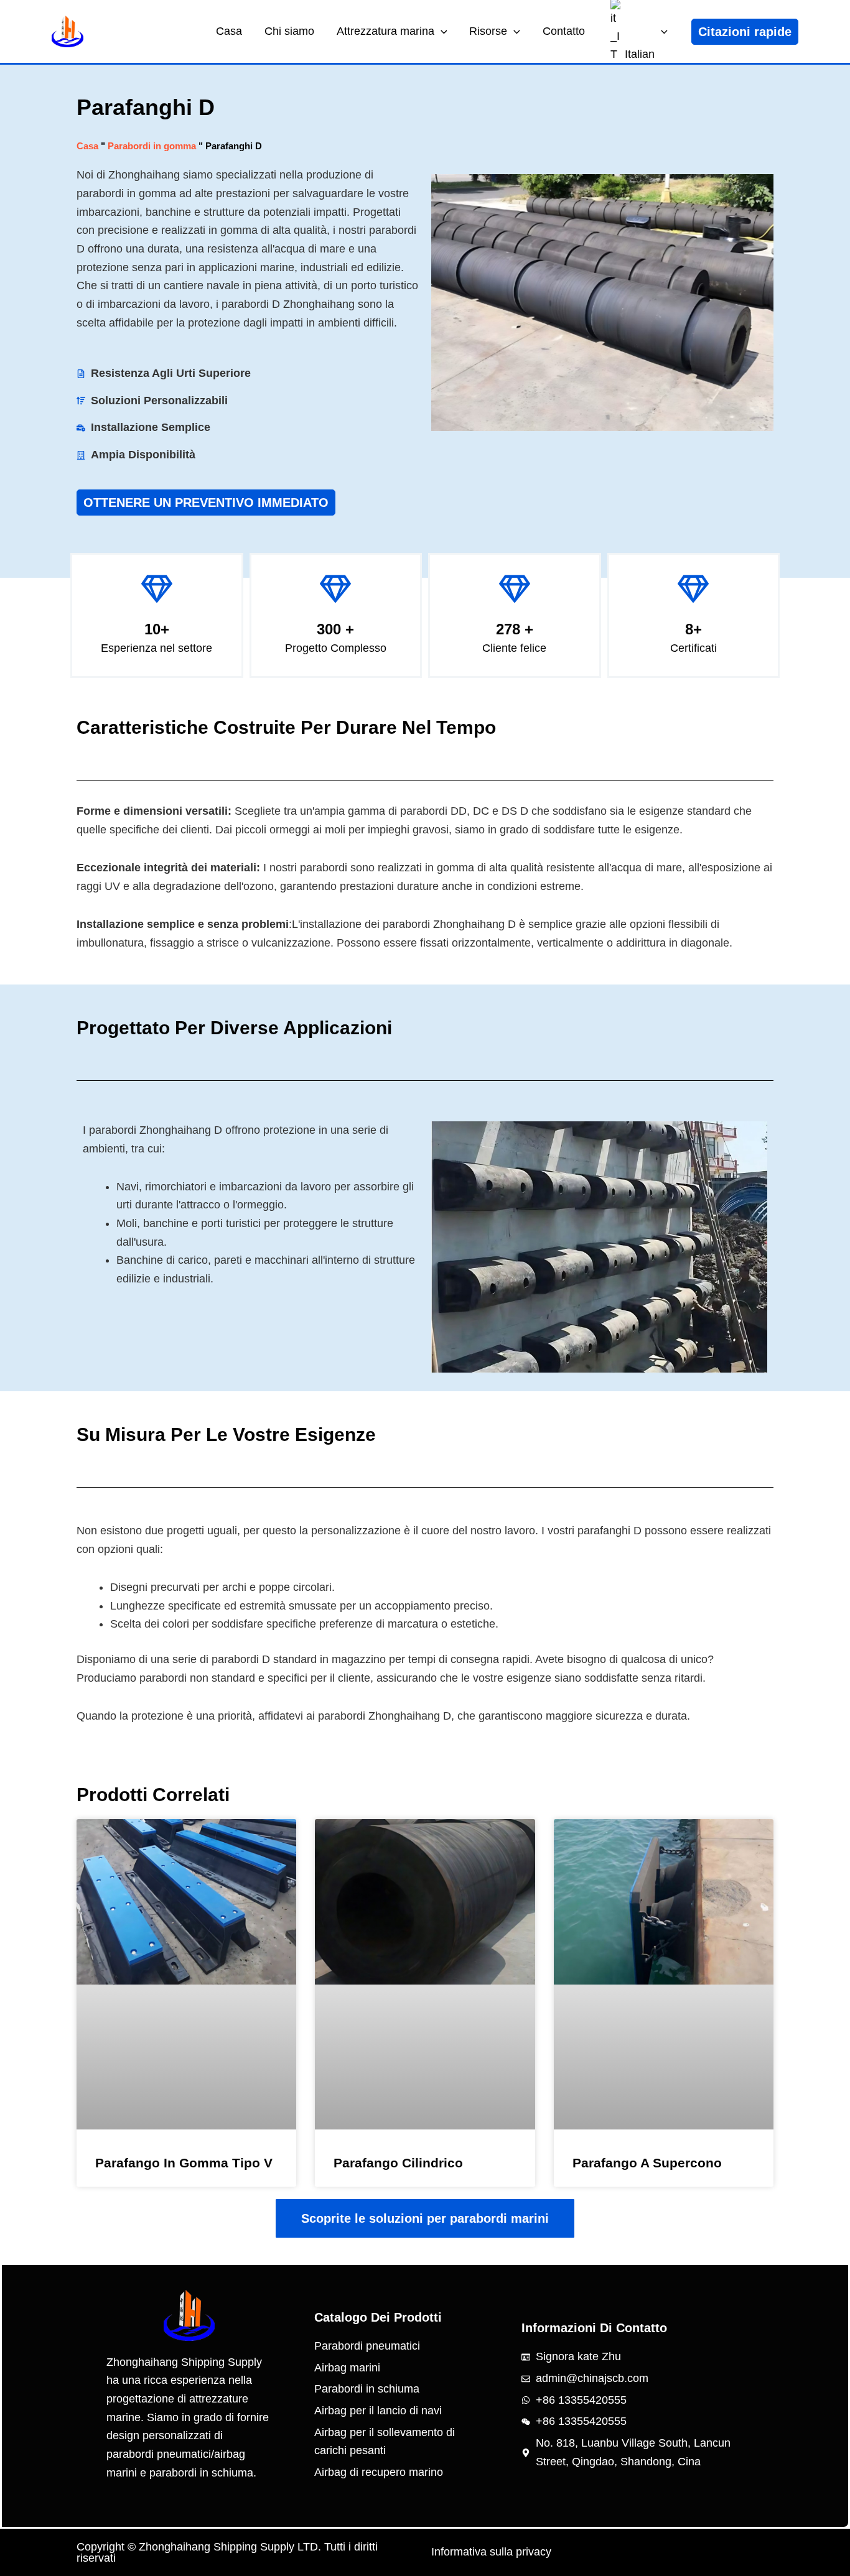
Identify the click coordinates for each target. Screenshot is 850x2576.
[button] (441, 31)
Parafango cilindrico (398, 2163)
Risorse (488, 31)
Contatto (564, 31)
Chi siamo (289, 31)
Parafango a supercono (647, 2163)
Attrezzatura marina (385, 31)
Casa (229, 31)
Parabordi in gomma (152, 146)
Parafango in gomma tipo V (184, 2163)
